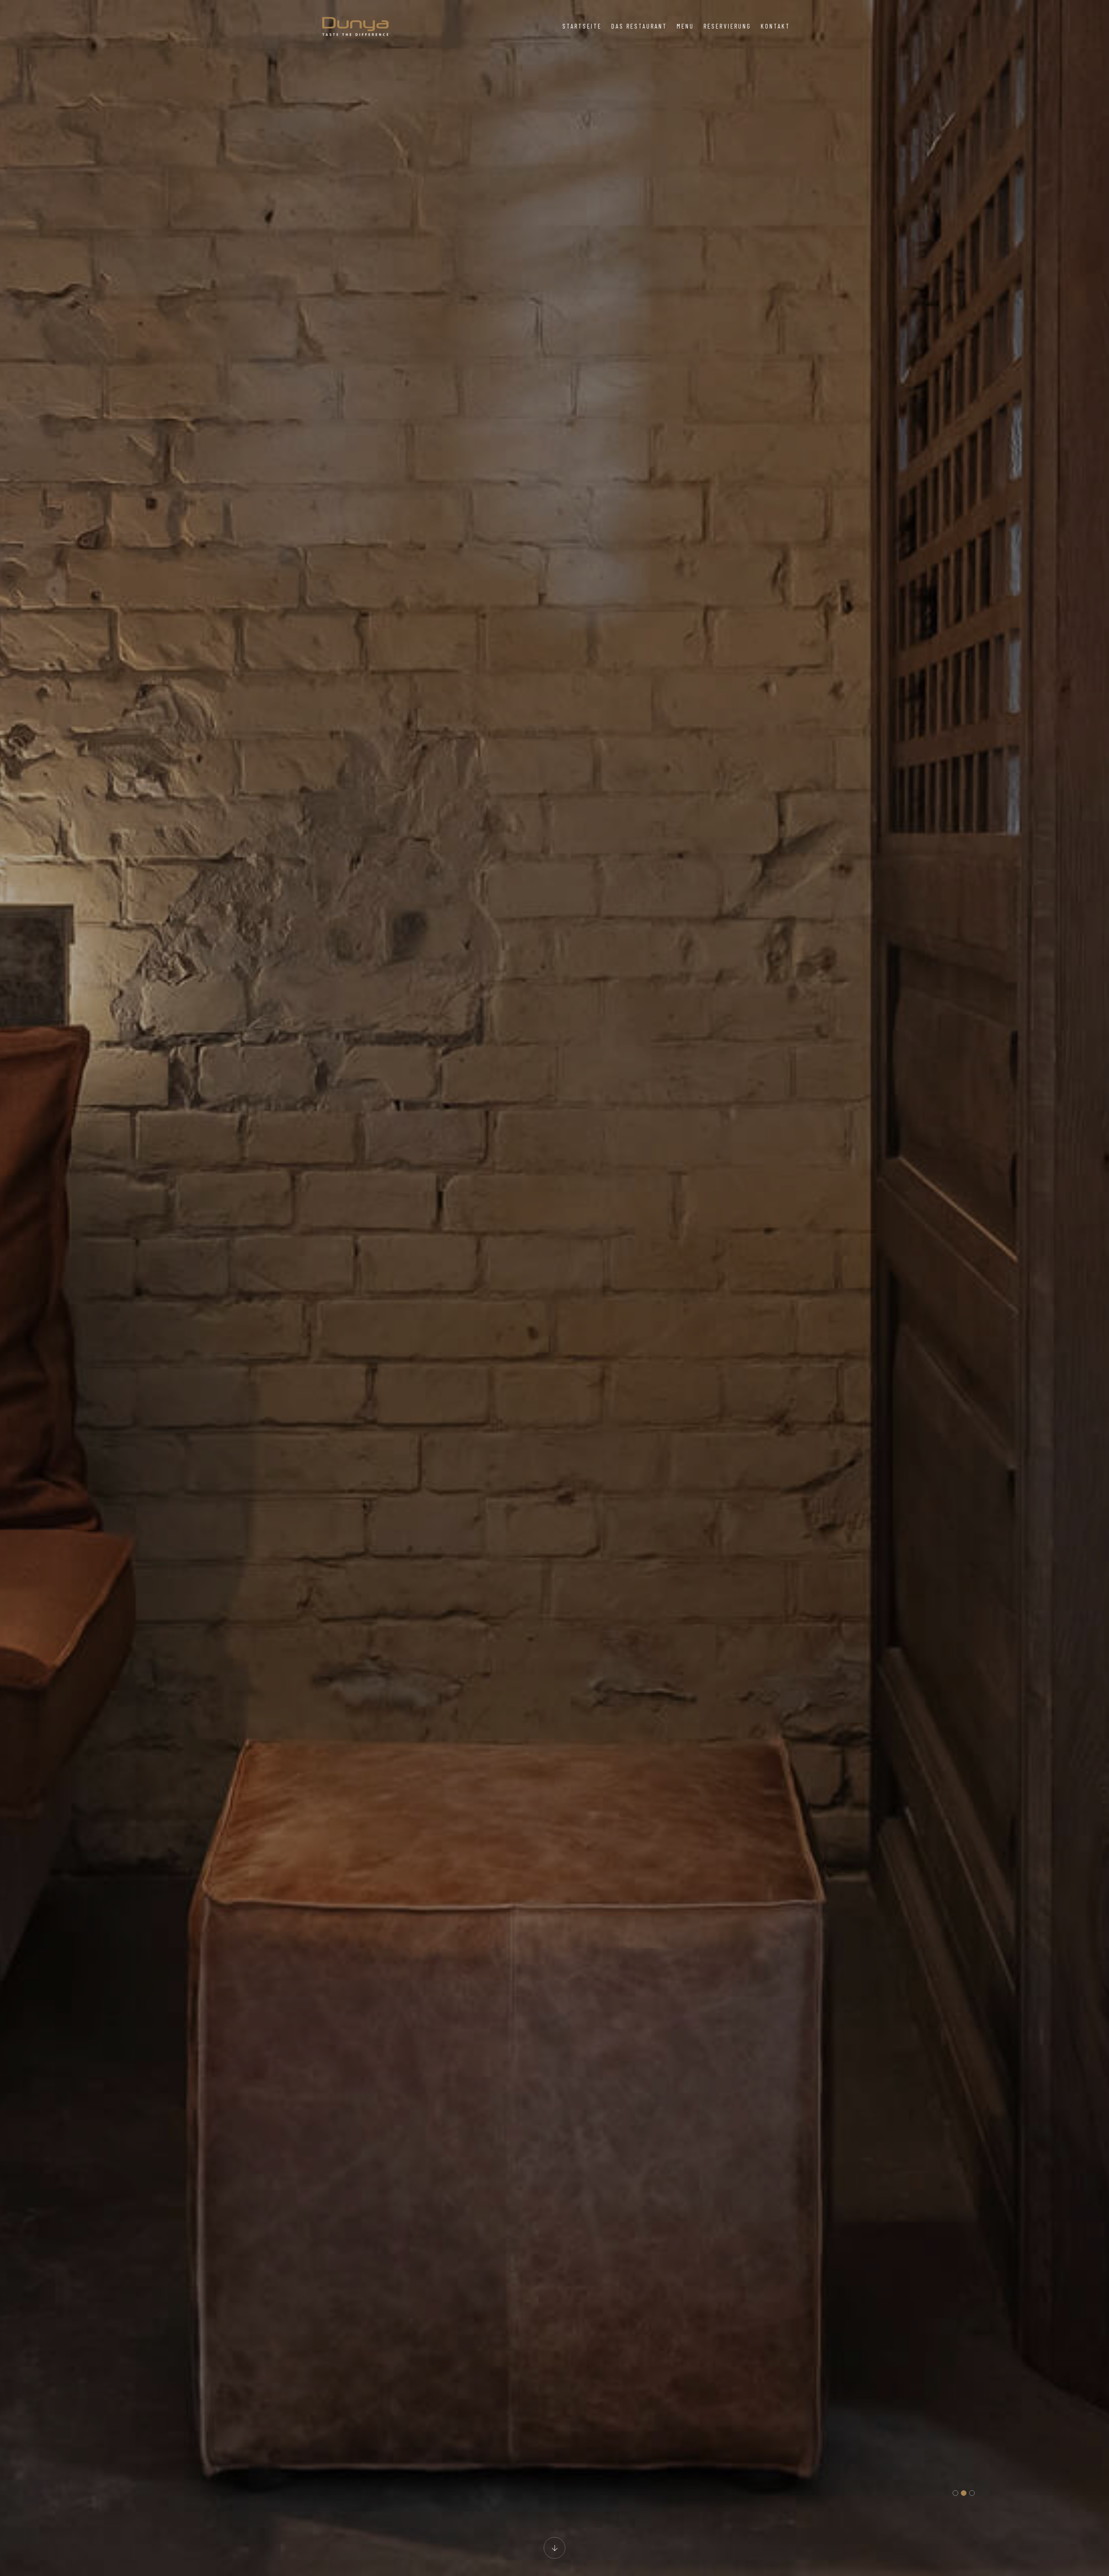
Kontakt (775, 26)
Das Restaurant (639, 26)
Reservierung (727, 26)
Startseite (582, 26)
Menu (685, 26)
